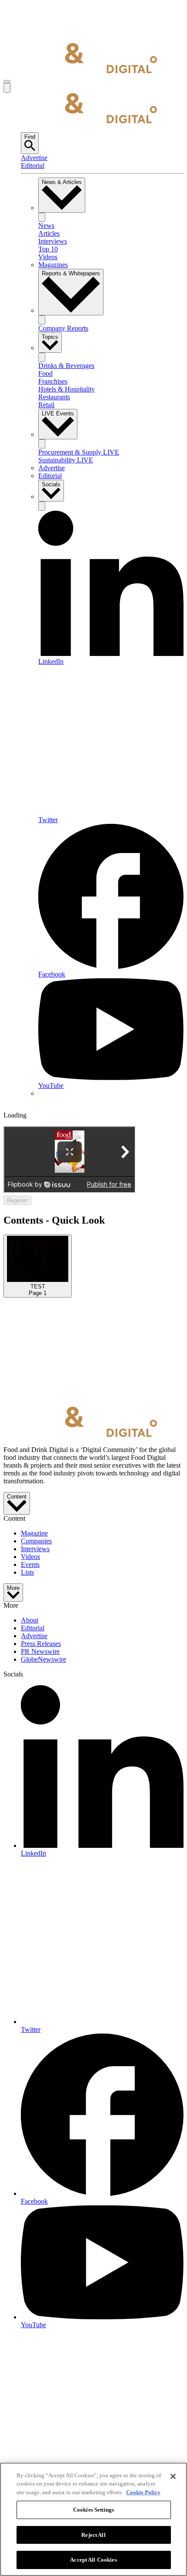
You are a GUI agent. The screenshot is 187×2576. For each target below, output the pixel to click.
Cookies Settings (93, 2510)
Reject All (93, 2535)
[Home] (80, 71)
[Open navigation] (7, 81)
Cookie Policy (143, 2492)
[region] (93, 2519)
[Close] (173, 2476)
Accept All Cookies (93, 2560)
